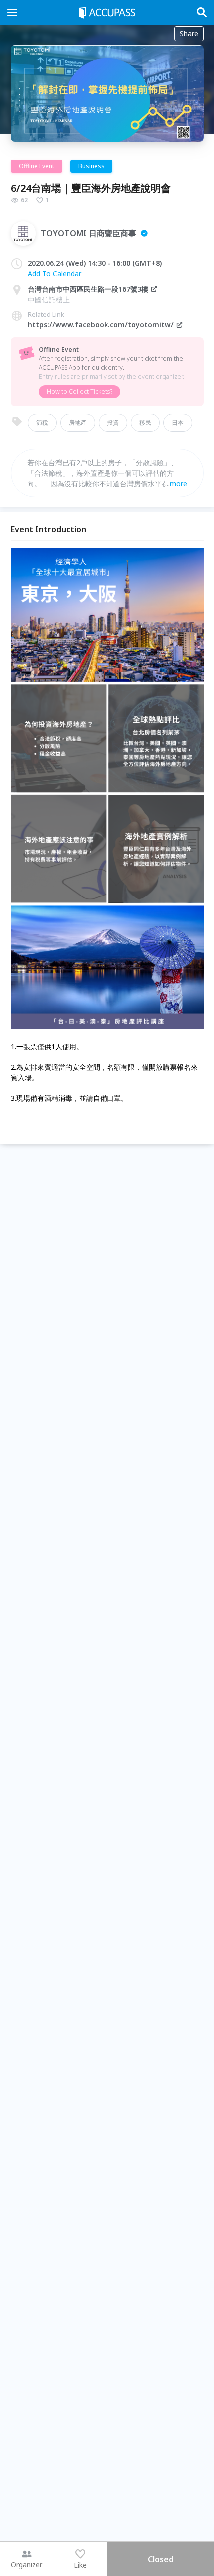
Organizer (27, 2564)
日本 (178, 422)
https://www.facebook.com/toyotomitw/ (101, 324)
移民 (145, 422)
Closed (161, 2559)
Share (189, 34)
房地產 (78, 422)
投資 (113, 422)
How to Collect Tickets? (80, 392)
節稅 (42, 422)
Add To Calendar (54, 274)
